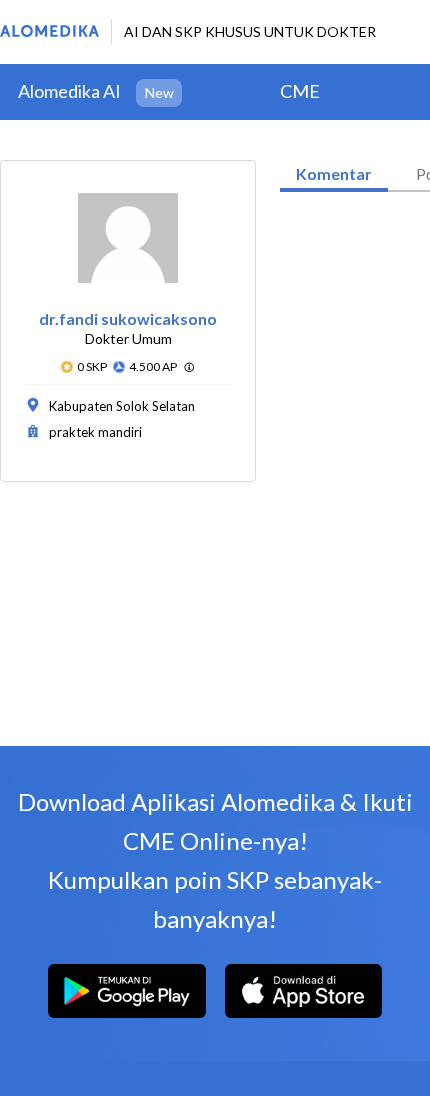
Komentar (334, 173)
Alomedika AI (69, 91)
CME (300, 91)
